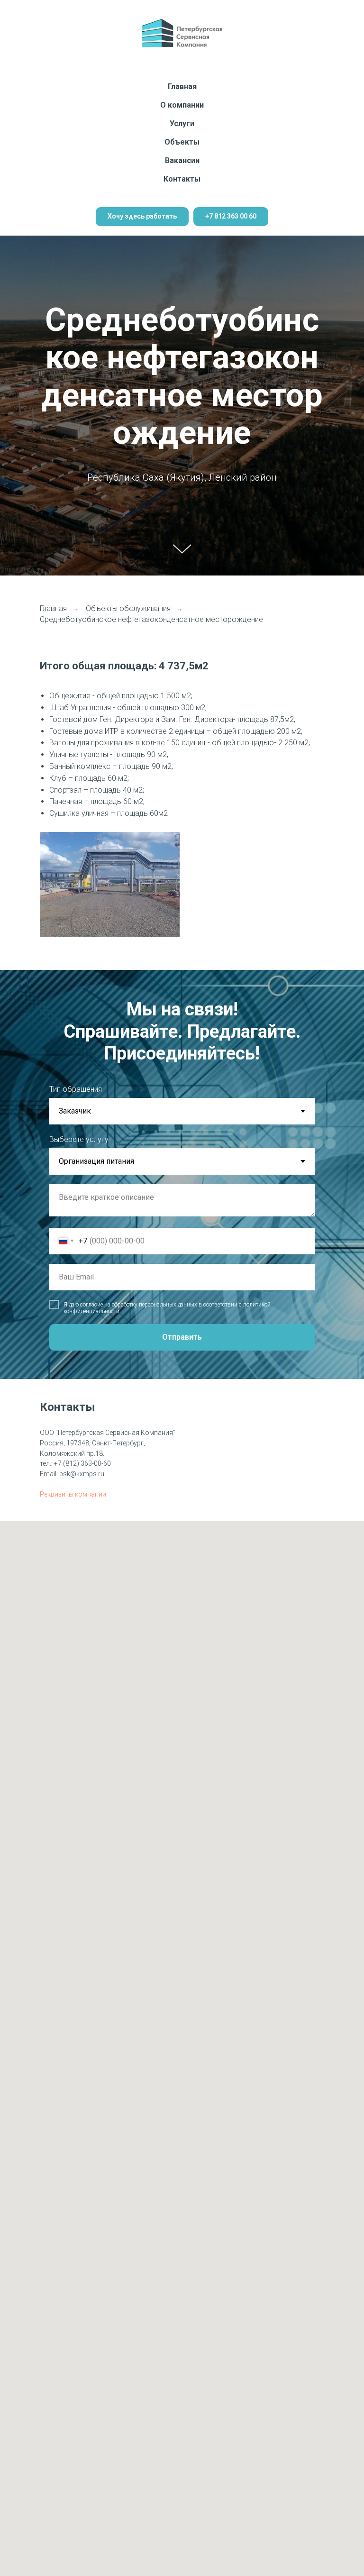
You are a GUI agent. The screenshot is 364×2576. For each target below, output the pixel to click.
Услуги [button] (182, 123)
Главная (182, 87)
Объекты (182, 142)
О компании (182, 105)
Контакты (182, 179)
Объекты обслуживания (128, 2072)
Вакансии (182, 160)
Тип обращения (76, 2553)
